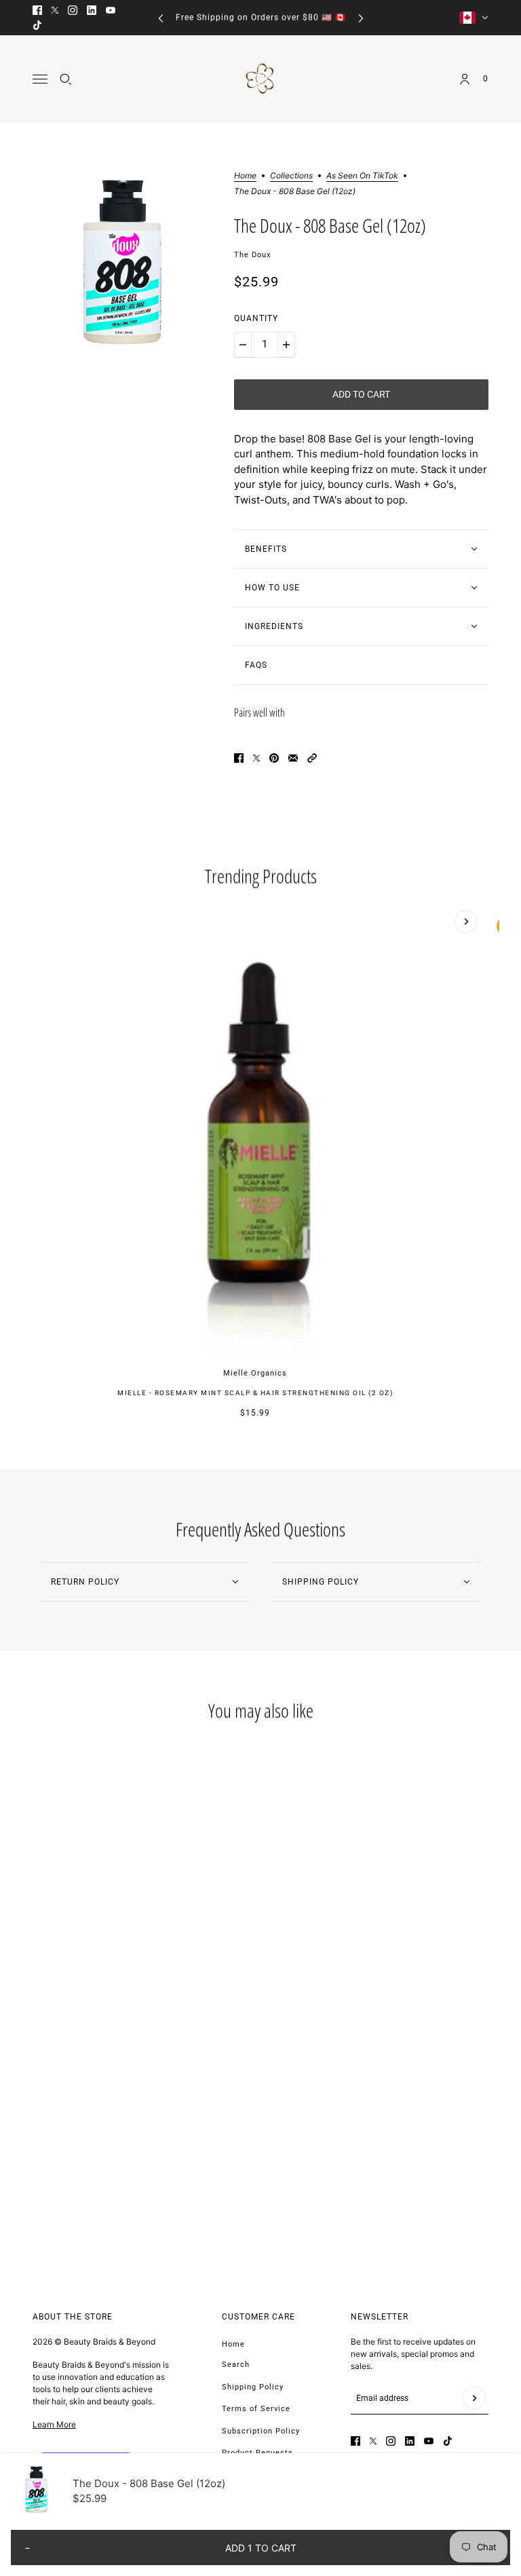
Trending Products (261, 876)
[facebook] (37, 10)
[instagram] (73, 10)
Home (245, 176)
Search (236, 2365)
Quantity (256, 318)
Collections (291, 176)
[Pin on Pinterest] (274, 758)
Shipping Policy (253, 2387)
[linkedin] (92, 10)
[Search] (66, 79)
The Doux (252, 255)
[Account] (465, 79)
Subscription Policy (261, 2431)
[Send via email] (293, 758)
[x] (55, 10)
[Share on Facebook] (239, 758)
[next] (361, 18)
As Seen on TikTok (362, 176)
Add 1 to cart (261, 2548)
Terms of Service (256, 2409)
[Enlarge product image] (122, 262)
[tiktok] (37, 25)
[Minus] (243, 345)
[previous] (161, 18)
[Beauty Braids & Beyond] (261, 79)
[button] (312, 758)
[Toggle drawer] (40, 79)
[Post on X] (256, 758)
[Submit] (474, 2398)
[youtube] (111, 10)
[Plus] (286, 345)
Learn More (54, 2424)
